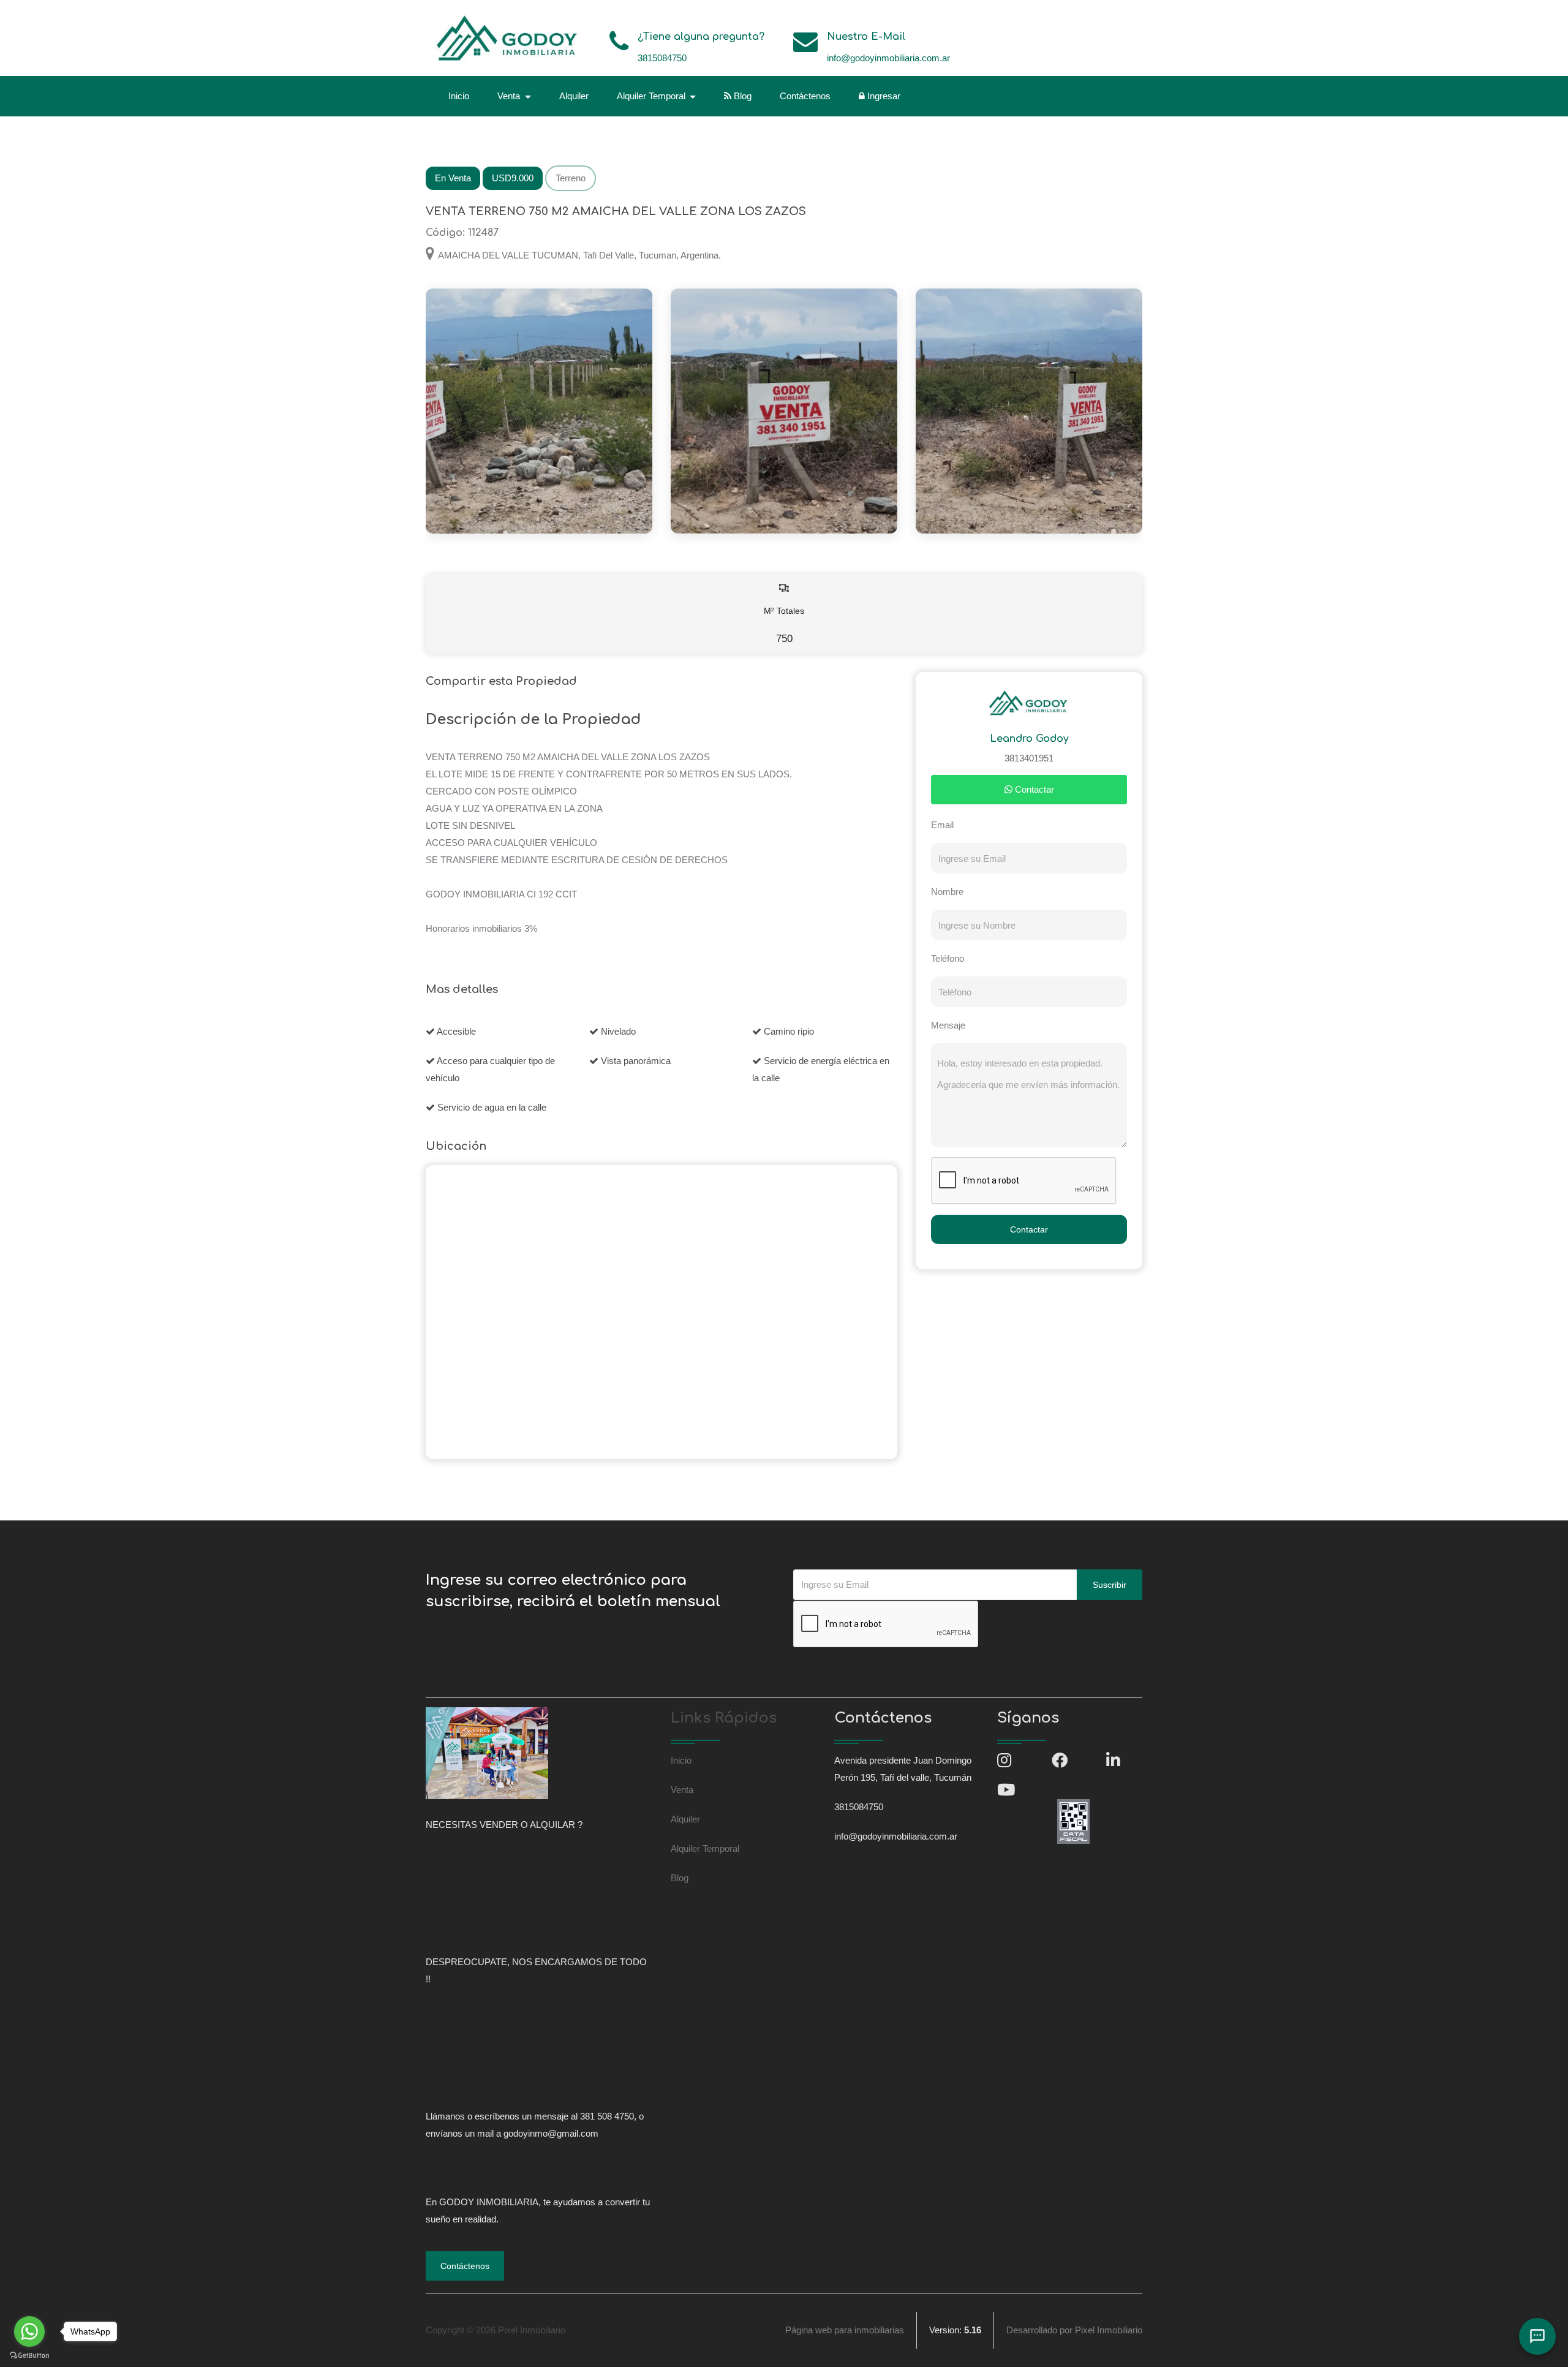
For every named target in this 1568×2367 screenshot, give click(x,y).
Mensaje (948, 1025)
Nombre (947, 892)
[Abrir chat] (1537, 2336)
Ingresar (883, 96)
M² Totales (784, 625)
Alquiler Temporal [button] (652, 96)
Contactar (1033, 789)
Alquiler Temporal (705, 1848)
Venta (682, 1790)
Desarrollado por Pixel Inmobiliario (1074, 2330)
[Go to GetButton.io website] (29, 2355)
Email (942, 825)
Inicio (459, 96)
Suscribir (1110, 1585)
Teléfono (948, 958)
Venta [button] (510, 96)
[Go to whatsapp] (29, 2331)
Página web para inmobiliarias (845, 2330)
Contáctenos (805, 96)
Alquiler (574, 96)
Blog (741, 96)
